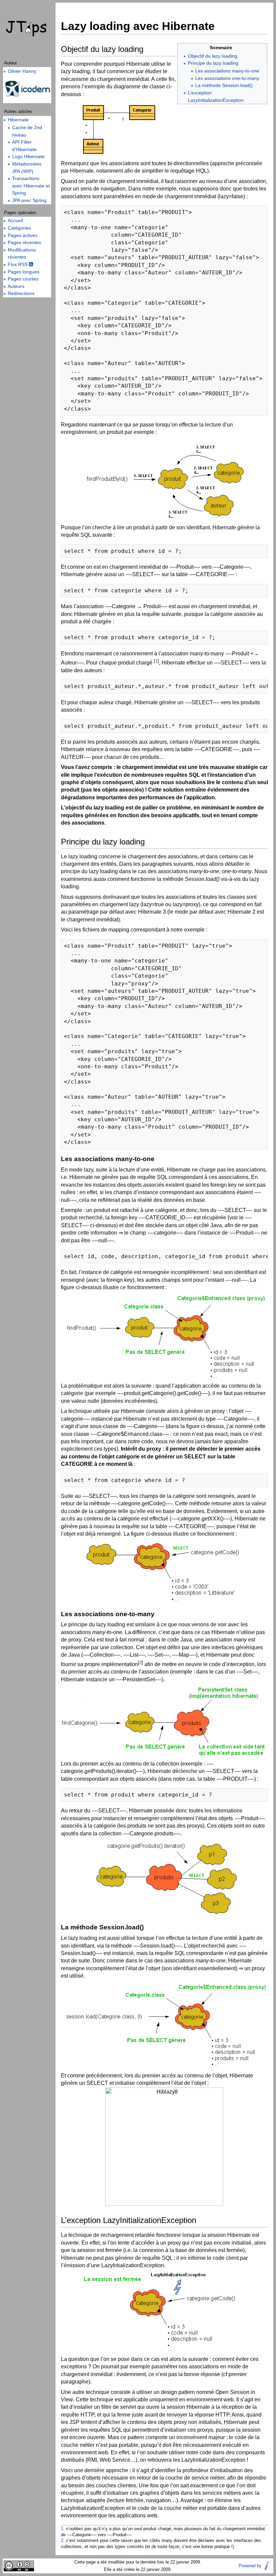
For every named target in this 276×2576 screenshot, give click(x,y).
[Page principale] (27, 29)
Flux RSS (18, 264)
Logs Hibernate (28, 156)
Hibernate (18, 120)
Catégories (19, 228)
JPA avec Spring (29, 200)
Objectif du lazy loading (213, 56)
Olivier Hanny (22, 71)
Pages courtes (23, 279)
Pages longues (24, 272)
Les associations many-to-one (227, 71)
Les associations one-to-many (227, 78)
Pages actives (23, 235)
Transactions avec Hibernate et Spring (31, 186)
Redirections (21, 293)
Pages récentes (24, 242)
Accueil (15, 220)
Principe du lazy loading (213, 63)
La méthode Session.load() (224, 85)
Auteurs (16, 286)
